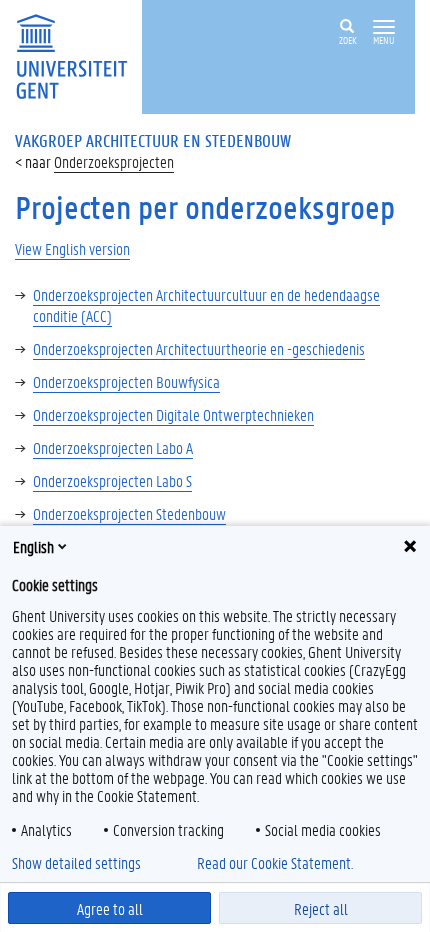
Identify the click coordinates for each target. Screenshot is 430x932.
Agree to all (110, 908)
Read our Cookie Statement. (275, 863)
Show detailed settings (76, 863)
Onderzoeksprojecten (114, 161)
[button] (384, 27)
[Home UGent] (78, 54)
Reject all (321, 908)
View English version (72, 248)
